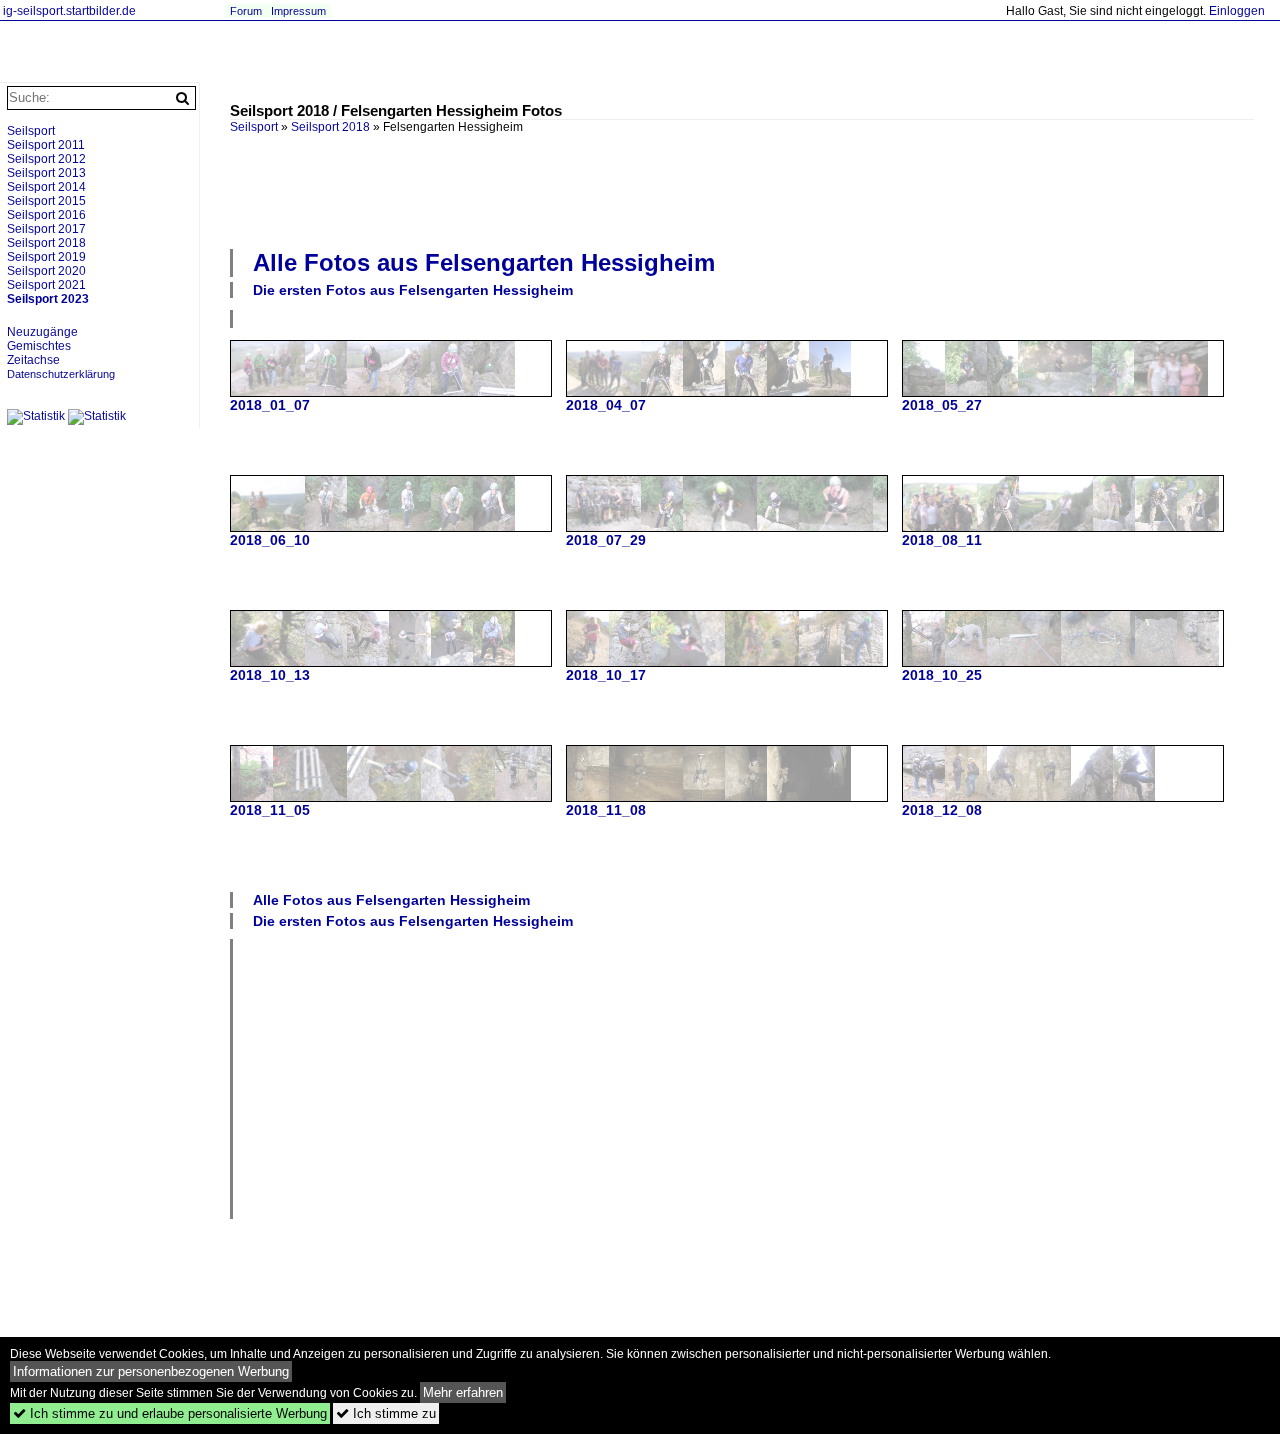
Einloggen (1237, 11)
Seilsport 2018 (330, 127)
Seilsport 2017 (46, 229)
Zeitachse (33, 360)
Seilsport (31, 131)
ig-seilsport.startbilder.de (69, 11)
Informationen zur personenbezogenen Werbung (151, 1371)
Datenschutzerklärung (61, 374)
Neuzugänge (42, 332)
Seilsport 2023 (48, 299)
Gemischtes (39, 346)
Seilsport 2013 (46, 173)
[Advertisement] (742, 189)
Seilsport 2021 (46, 285)
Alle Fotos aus (484, 262)
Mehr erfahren (463, 1392)
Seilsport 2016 (46, 215)
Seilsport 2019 (46, 257)
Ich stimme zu (386, 1413)
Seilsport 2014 (46, 187)
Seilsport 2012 (46, 159)
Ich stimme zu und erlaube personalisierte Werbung (170, 1413)
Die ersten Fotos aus (413, 290)
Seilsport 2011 (46, 145)
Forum (246, 11)
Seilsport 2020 (46, 271)
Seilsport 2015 (46, 201)
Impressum (298, 11)
